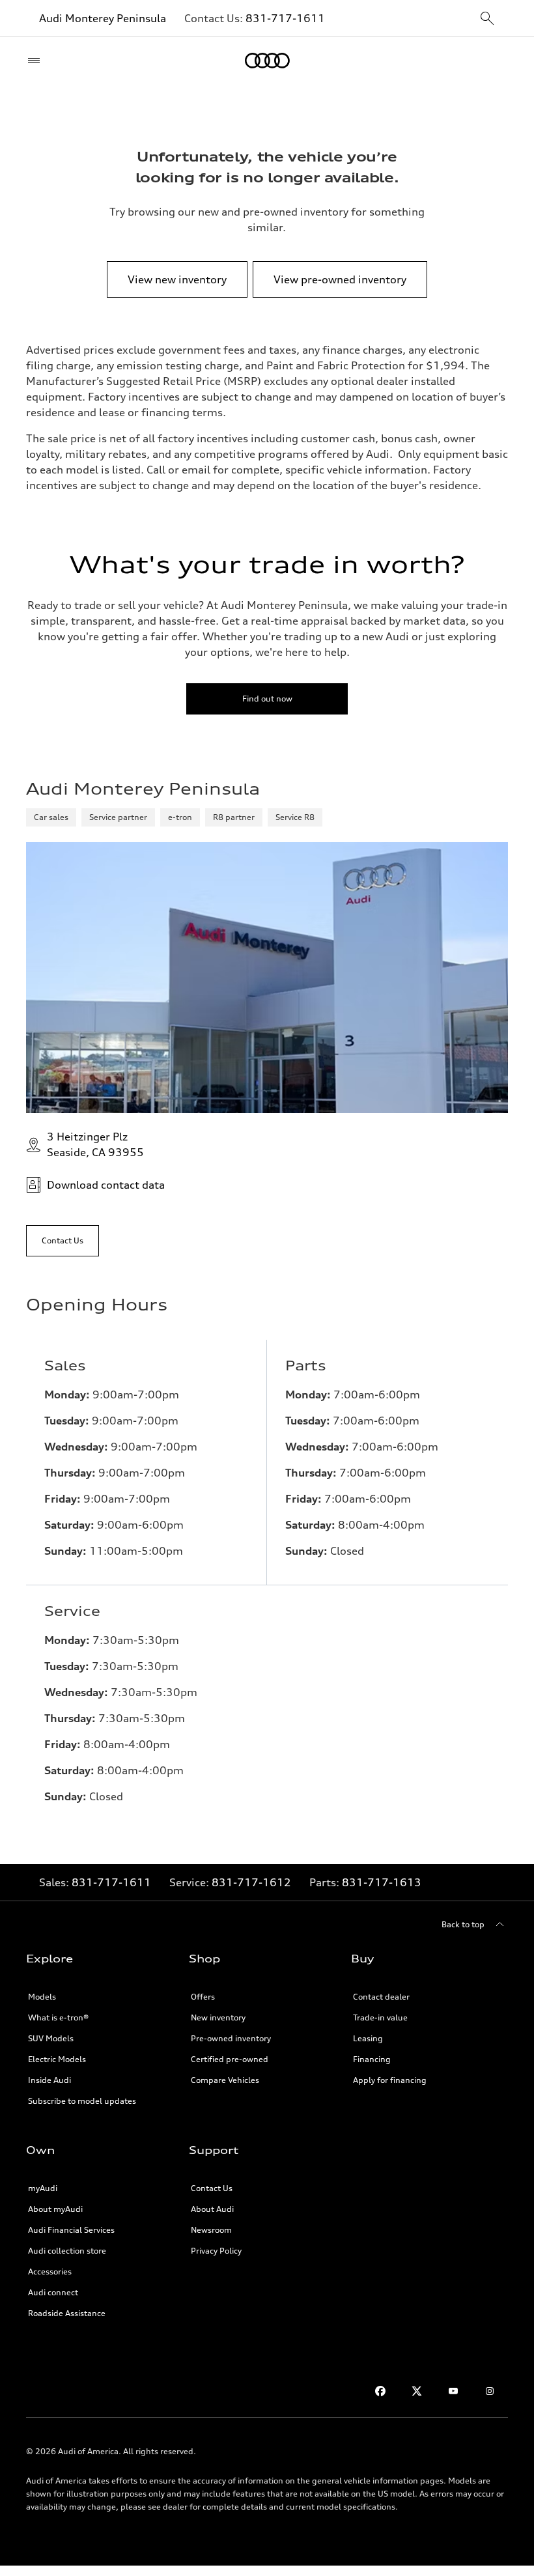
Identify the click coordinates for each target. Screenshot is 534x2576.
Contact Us (212, 2188)
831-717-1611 (285, 18)
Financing (372, 2059)
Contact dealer (381, 1997)
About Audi (212, 2209)
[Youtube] (453, 2391)
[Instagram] (490, 2391)
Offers (203, 1997)
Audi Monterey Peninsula (103, 18)
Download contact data (106, 1185)
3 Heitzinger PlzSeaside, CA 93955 (95, 1144)
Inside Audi (49, 2080)
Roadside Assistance (67, 2313)
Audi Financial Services (71, 2230)
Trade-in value (380, 2017)
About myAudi (55, 2209)
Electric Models (57, 2059)
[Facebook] (380, 2391)
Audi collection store (67, 2251)
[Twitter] (417, 2391)
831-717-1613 (382, 1882)
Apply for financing (390, 2080)
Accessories (50, 2272)
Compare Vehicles (225, 2080)
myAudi (43, 2188)
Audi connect (53, 2292)
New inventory (218, 2017)
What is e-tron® (58, 2017)
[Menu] (37, 61)
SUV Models (51, 2038)
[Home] (267, 61)
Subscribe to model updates (82, 2101)
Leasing (368, 2038)
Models (42, 1997)
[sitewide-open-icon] (487, 19)
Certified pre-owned (230, 2059)
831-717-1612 (251, 1882)
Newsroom (211, 2230)
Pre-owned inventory (231, 2038)
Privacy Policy (216, 2251)
